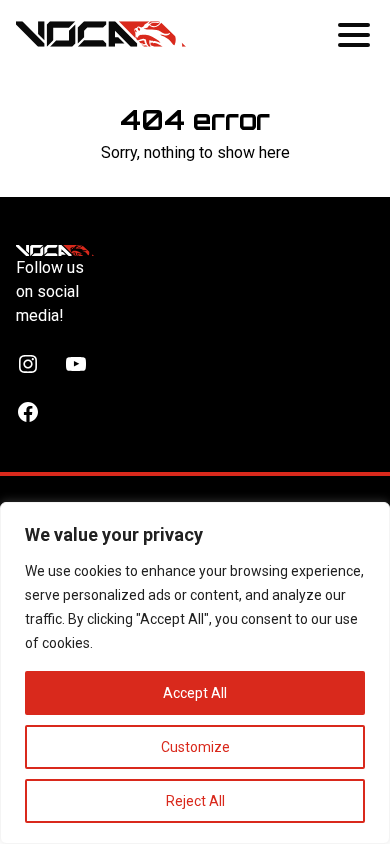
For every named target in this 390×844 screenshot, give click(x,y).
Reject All (195, 801)
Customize (195, 747)
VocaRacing (101, 34)
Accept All (195, 693)
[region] (195, 673)
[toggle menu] (356, 34)
